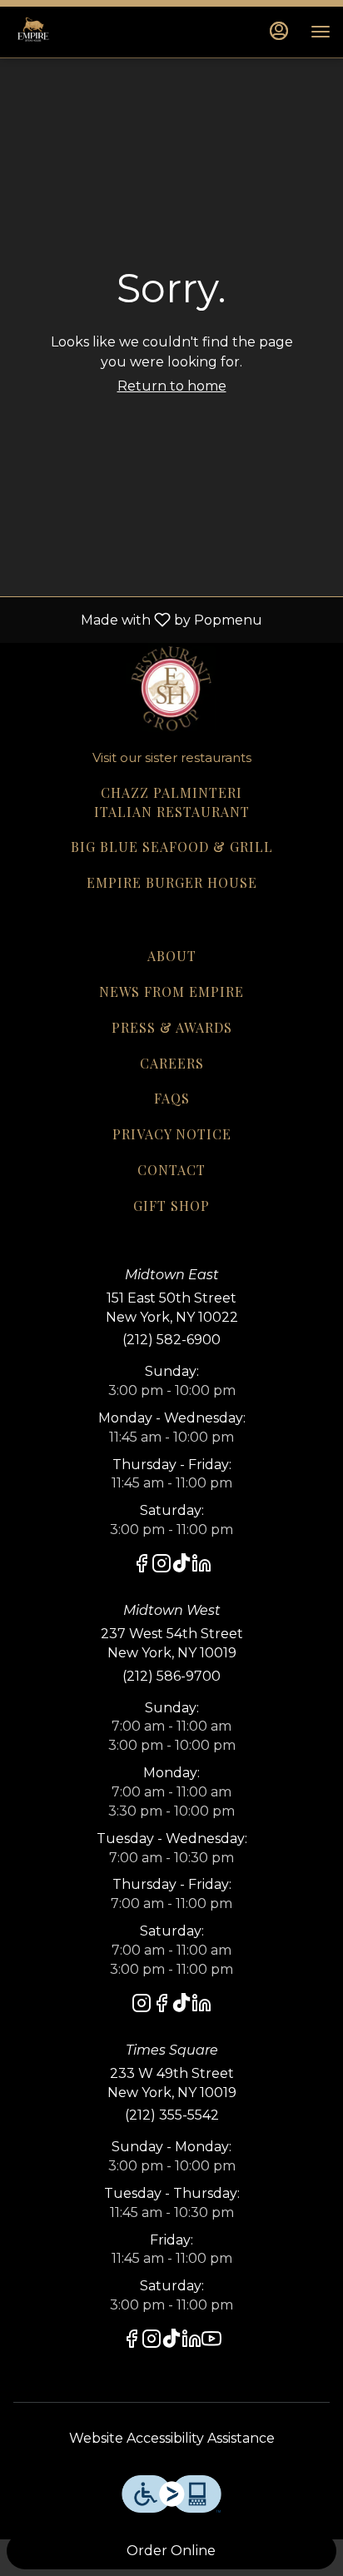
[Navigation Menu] (321, 32)
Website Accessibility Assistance (172, 2438)
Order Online (171, 2551)
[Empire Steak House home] (87, 32)
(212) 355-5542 (172, 2115)
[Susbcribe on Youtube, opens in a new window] (211, 2342)
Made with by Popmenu (137, 619)
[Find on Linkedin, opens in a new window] (201, 1566)
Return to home (172, 386)
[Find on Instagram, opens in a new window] (162, 1566)
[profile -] (279, 31)
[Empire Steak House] (171, 686)
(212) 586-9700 (171, 1676)
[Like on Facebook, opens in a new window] (142, 1566)
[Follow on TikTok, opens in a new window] (181, 1566)
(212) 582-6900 (171, 1340)
